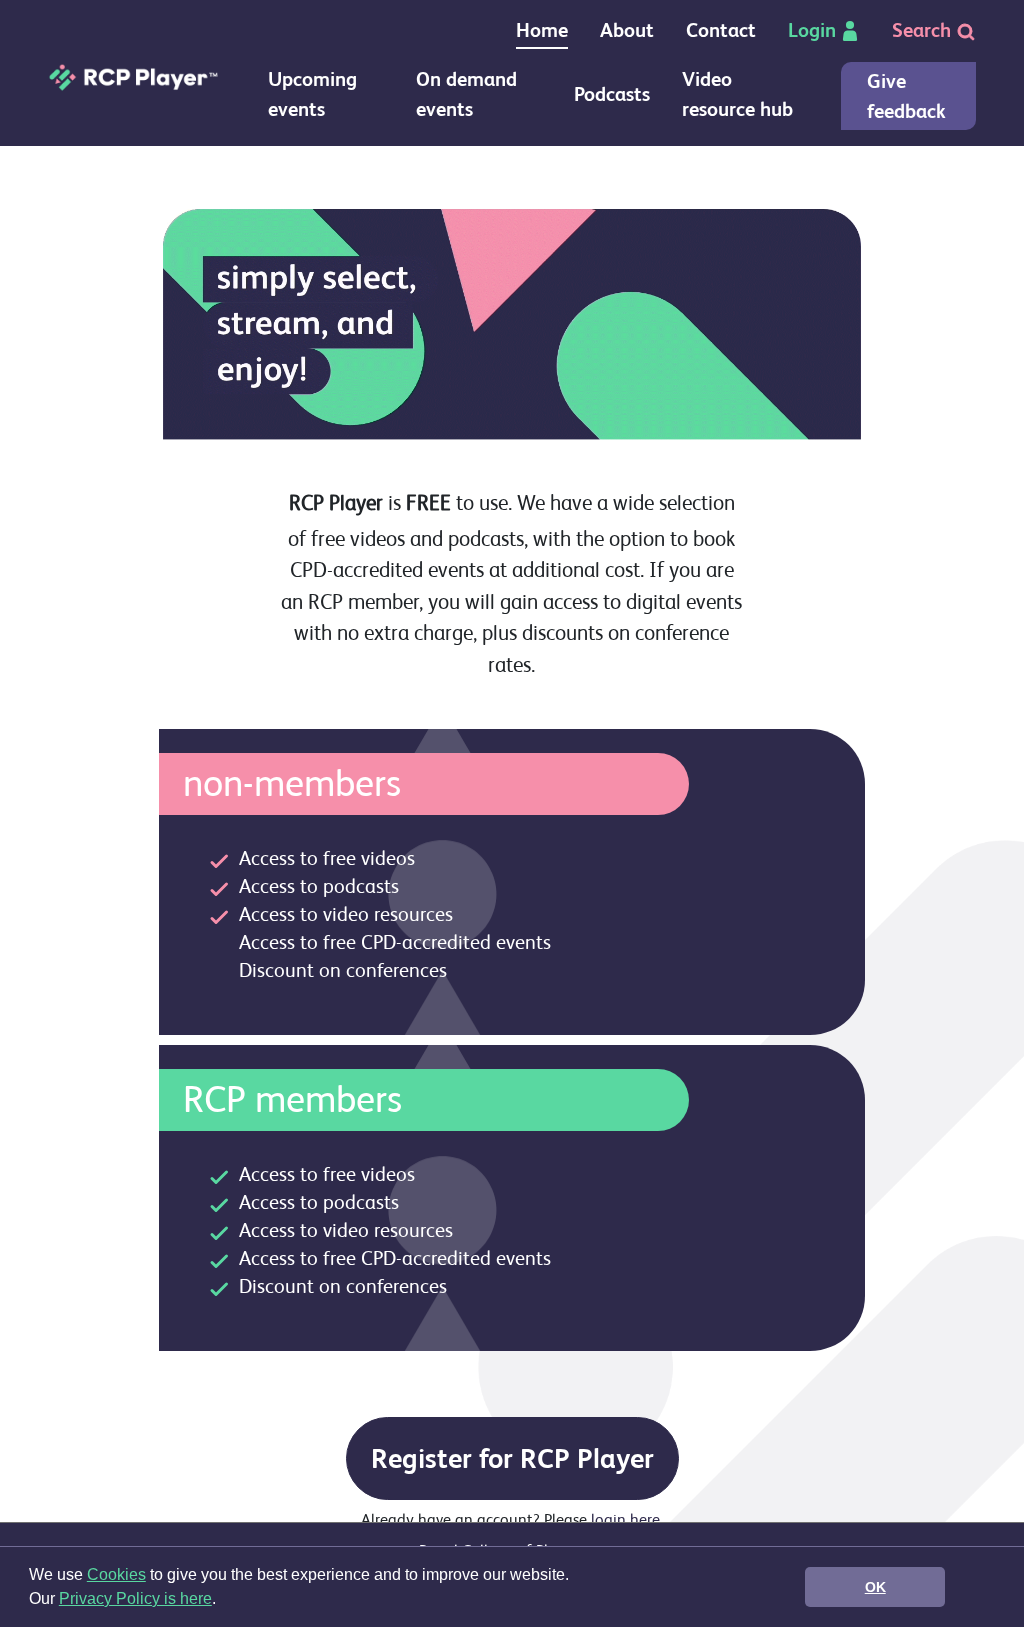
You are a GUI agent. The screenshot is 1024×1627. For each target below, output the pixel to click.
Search (924, 30)
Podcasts (612, 94)
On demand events (466, 94)
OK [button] (875, 1587)
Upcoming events (312, 94)
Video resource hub (737, 94)
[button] (223, 1601)
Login (812, 30)
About (627, 30)
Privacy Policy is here (135, 1598)
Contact (721, 30)
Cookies (116, 1574)
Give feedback (906, 96)
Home (542, 30)
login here (625, 1519)
